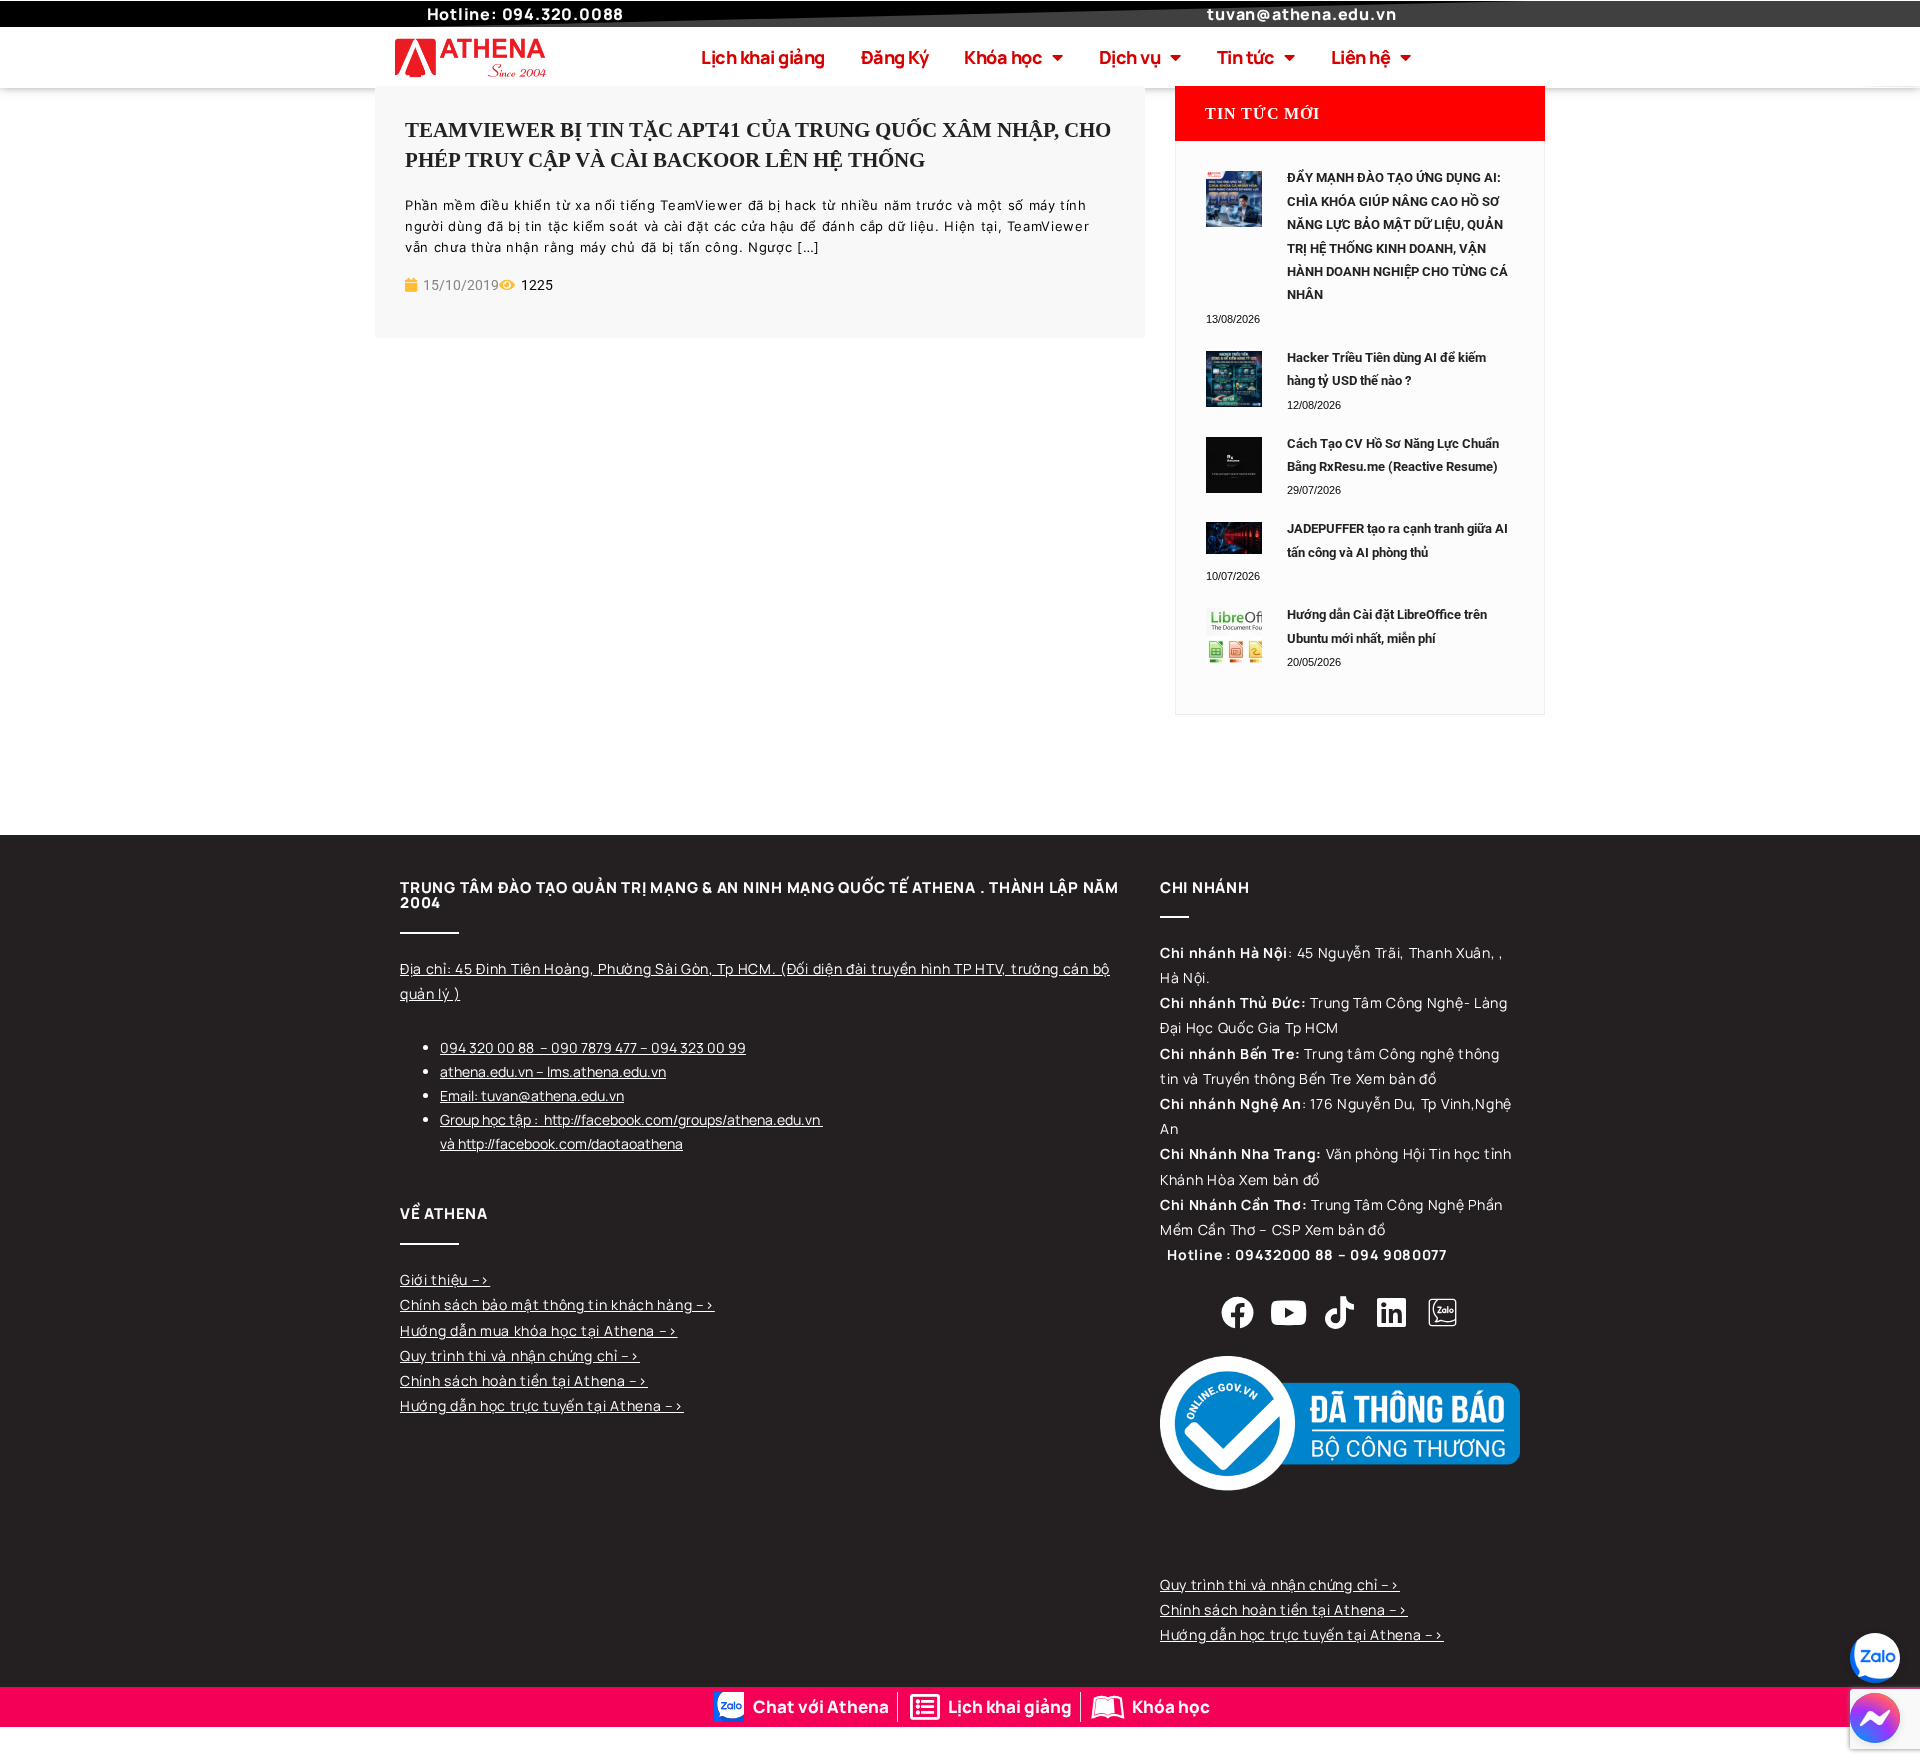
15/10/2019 (459, 285)
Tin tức (1246, 57)
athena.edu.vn (486, 1071)
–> (481, 1279)
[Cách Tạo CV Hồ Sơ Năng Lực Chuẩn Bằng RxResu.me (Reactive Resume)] (1234, 465)
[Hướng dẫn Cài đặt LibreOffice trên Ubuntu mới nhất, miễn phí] (1234, 636)
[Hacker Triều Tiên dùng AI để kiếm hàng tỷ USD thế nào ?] (1234, 379)
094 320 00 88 (487, 1047)
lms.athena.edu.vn (606, 1071)
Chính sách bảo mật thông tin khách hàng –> (557, 1304)
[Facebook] (1238, 1312)
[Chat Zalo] (1875, 1658)
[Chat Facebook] (1875, 1718)
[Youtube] (1289, 1312)
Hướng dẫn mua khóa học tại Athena (529, 1330)
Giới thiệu (436, 1279)
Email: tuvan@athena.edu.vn (532, 1095)
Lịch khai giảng (763, 57)
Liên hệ (1361, 57)
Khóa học (1003, 57)
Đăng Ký (895, 57)
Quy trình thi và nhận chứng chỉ (510, 1355)
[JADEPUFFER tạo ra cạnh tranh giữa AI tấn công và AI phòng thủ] (1234, 538)
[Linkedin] (1391, 1312)
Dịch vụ (1130, 57)
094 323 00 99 (698, 1047)
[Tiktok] (1340, 1312)
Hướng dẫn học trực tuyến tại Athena (532, 1405)
